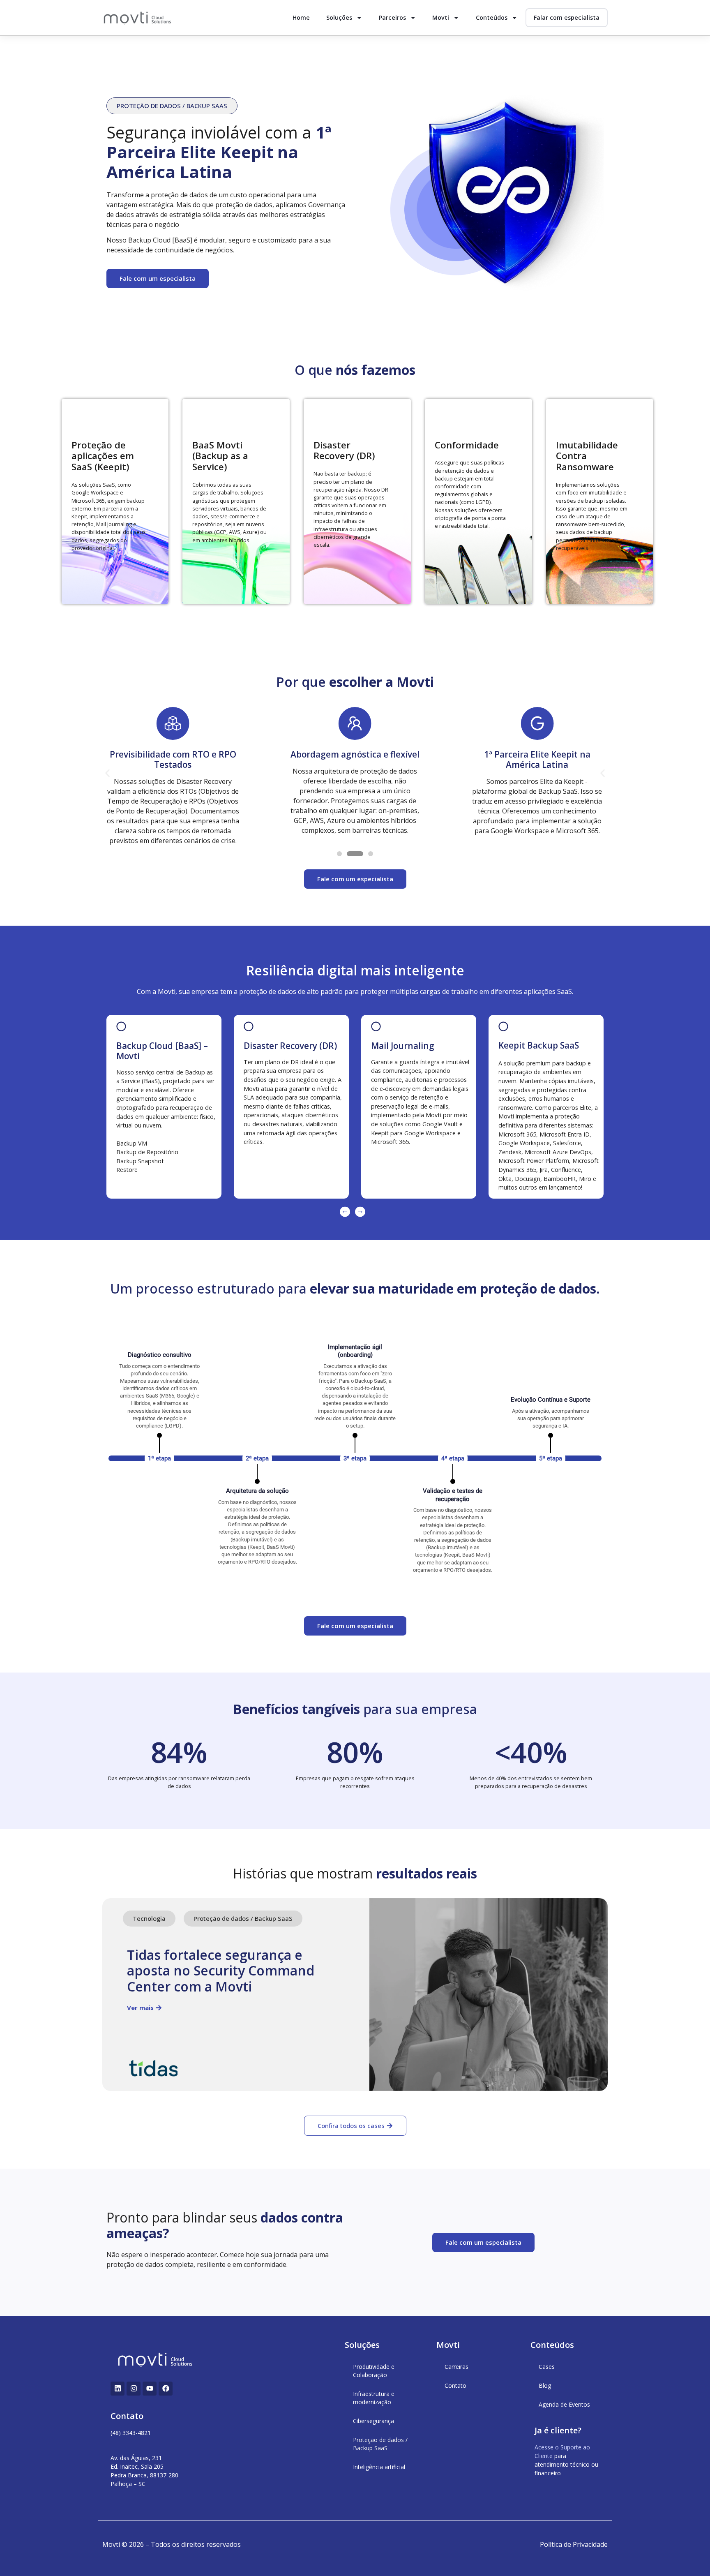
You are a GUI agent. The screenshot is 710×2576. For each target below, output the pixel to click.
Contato (455, 2385)
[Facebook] (166, 2389)
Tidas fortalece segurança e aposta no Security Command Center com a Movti (221, 1971)
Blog (545, 2385)
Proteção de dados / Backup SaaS (380, 2444)
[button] (172, 106)
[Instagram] (134, 2389)
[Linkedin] (118, 2389)
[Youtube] (150, 2389)
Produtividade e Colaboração (374, 2371)
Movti (441, 17)
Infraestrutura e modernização (374, 2398)
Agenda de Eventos (564, 2404)
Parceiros (392, 17)
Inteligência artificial (379, 2467)
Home (301, 17)
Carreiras (456, 2367)
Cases (547, 2367)
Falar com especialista (567, 17)
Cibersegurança (373, 2421)
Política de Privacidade (574, 2544)
